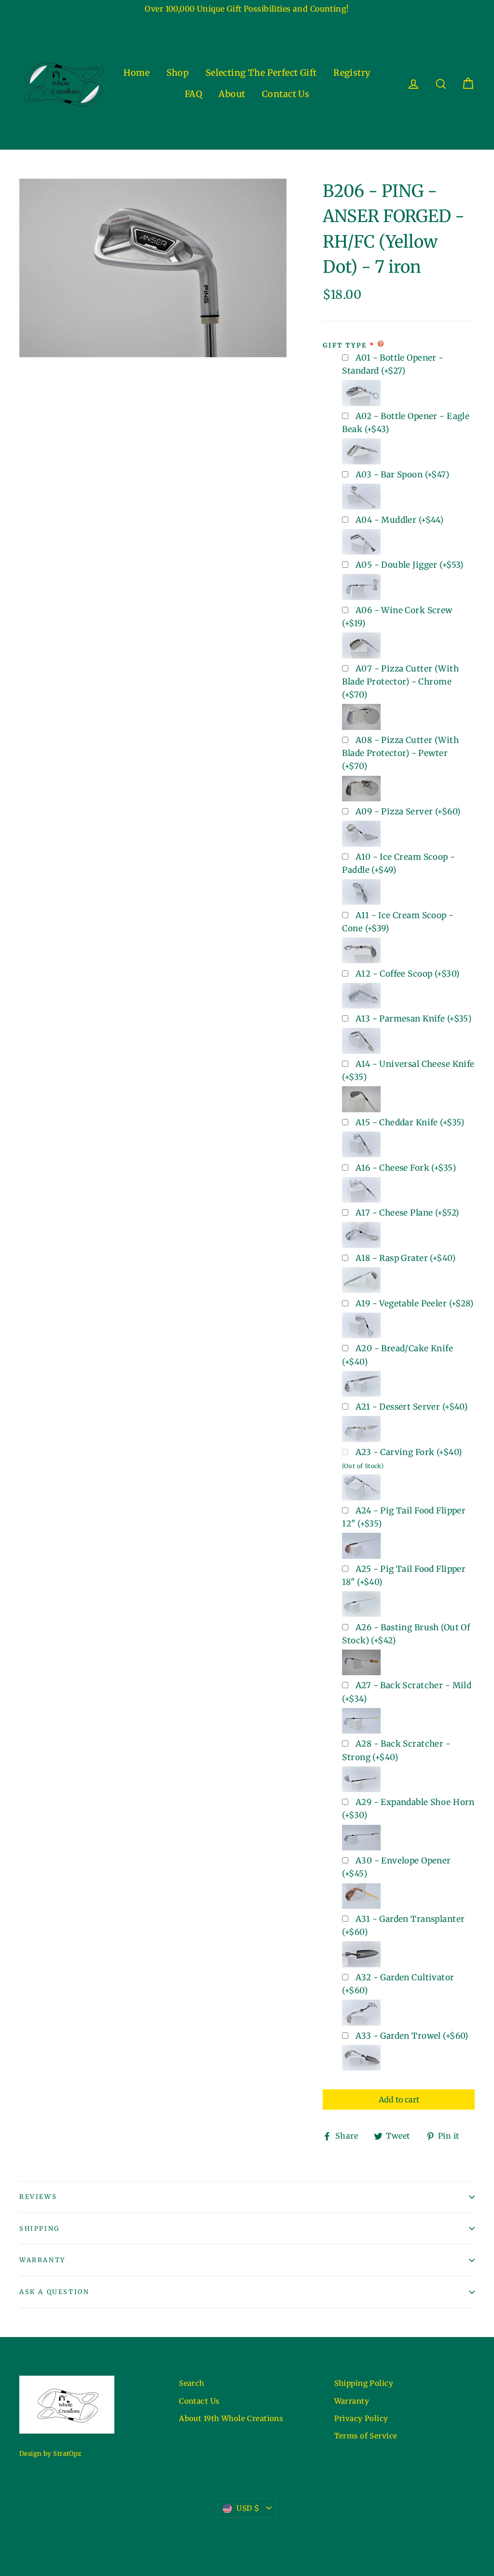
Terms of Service (366, 2436)
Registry (352, 73)
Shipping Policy (364, 2383)
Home (137, 73)
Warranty (42, 2260)
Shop (178, 73)
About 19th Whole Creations (231, 2418)
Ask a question (54, 2292)
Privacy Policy (361, 2418)
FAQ (193, 94)
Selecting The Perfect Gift (261, 73)
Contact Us (286, 94)
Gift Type (345, 345)
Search (192, 2383)
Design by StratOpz (50, 2454)
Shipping (40, 2229)
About (232, 94)
